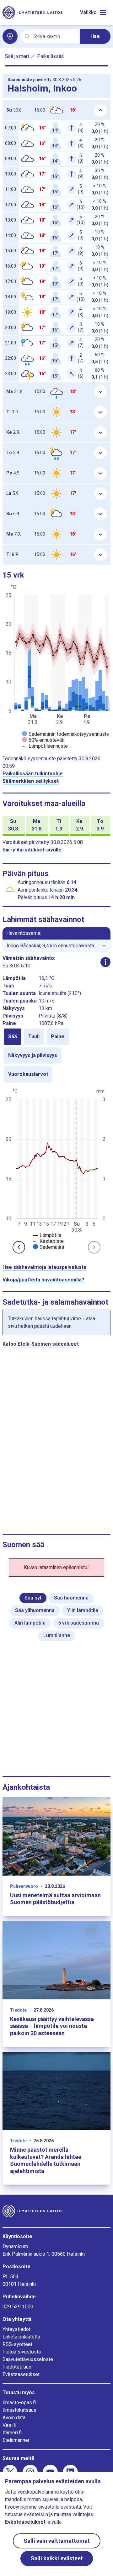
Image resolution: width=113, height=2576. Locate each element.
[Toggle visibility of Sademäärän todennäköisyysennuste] (66, 734)
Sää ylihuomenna (35, 1610)
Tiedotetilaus (17, 2367)
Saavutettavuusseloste (28, 2359)
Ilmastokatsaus (19, 2410)
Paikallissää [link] (50, 56)
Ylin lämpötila (83, 1610)
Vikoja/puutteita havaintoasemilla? (43, 1280)
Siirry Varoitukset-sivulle (32, 850)
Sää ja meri (17, 56)
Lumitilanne (57, 1635)
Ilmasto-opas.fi (19, 2403)
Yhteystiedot (16, 2329)
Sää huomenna (71, 1598)
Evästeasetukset (21, 2374)
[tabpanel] (56, 1169)
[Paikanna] (10, 36)
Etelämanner (16, 2440)
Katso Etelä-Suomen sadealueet (41, 1344)
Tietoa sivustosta (22, 2352)
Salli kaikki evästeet (57, 2558)
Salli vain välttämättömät (57, 2541)
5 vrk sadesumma (78, 1623)
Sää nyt (33, 1598)
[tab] (13, 1037)
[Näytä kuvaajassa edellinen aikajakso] (19, 1247)
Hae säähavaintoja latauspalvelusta (44, 1267)
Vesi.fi (9, 2425)
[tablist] (56, 1055)
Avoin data (14, 2418)
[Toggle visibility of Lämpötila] (47, 1235)
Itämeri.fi (12, 2433)
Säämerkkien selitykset (31, 781)
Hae (95, 36)
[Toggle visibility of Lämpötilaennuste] (45, 746)
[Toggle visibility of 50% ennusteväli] (43, 740)
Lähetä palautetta (21, 2337)
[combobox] (54, 37)
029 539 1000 (18, 2307)
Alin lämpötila (30, 1623)
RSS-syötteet (17, 2344)
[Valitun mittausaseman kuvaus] (105, 962)
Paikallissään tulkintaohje (33, 774)
